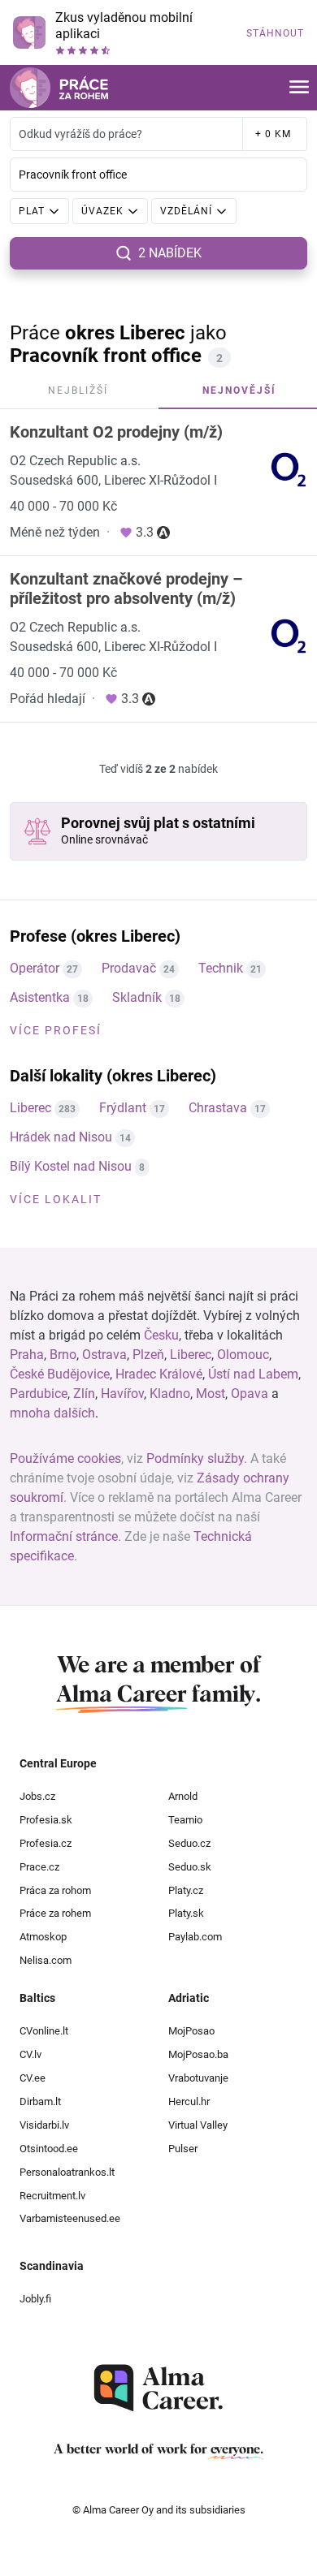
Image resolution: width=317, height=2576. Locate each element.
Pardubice (39, 1394)
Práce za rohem (55, 1913)
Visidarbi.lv (44, 2125)
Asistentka (40, 997)
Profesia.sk (46, 1820)
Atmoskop (43, 1937)
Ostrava (104, 1355)
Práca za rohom (55, 1890)
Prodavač (129, 968)
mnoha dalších (52, 1413)
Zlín (84, 1394)
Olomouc (243, 1355)
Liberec (30, 1108)
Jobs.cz (37, 1796)
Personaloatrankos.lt (67, 2172)
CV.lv (30, 2054)
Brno (63, 1355)
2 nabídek (170, 253)
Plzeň (148, 1355)
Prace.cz (39, 1867)
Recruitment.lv (52, 2196)
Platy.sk (186, 1913)
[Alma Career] (158, 2388)
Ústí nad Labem (253, 1374)
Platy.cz (186, 1890)
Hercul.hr (189, 2101)
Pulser (183, 2149)
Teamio (185, 1820)
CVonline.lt (44, 2031)
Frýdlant (123, 1108)
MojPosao (191, 2031)
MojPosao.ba (198, 2054)
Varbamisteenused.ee (70, 2218)
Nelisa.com (46, 1960)
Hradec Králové (159, 1374)
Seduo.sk (190, 1867)
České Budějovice (60, 1374)
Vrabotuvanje (198, 2078)
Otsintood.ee (49, 2149)
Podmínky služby (195, 1458)
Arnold (183, 1796)
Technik (221, 968)
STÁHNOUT (275, 33)
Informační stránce (64, 1536)
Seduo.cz (189, 1843)
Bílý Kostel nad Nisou (71, 1166)
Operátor (35, 968)
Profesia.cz (46, 1843)
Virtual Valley (198, 2125)
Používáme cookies (65, 1458)
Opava (250, 1394)
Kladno (170, 1394)
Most (211, 1394)
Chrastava (218, 1108)
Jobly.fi (35, 2299)
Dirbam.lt (40, 2101)
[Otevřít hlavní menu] (299, 88)
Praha (27, 1355)
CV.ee (33, 2078)
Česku (161, 1335)
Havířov (122, 1394)
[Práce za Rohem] (59, 88)
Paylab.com (195, 1937)
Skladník (137, 997)
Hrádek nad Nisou (61, 1137)
